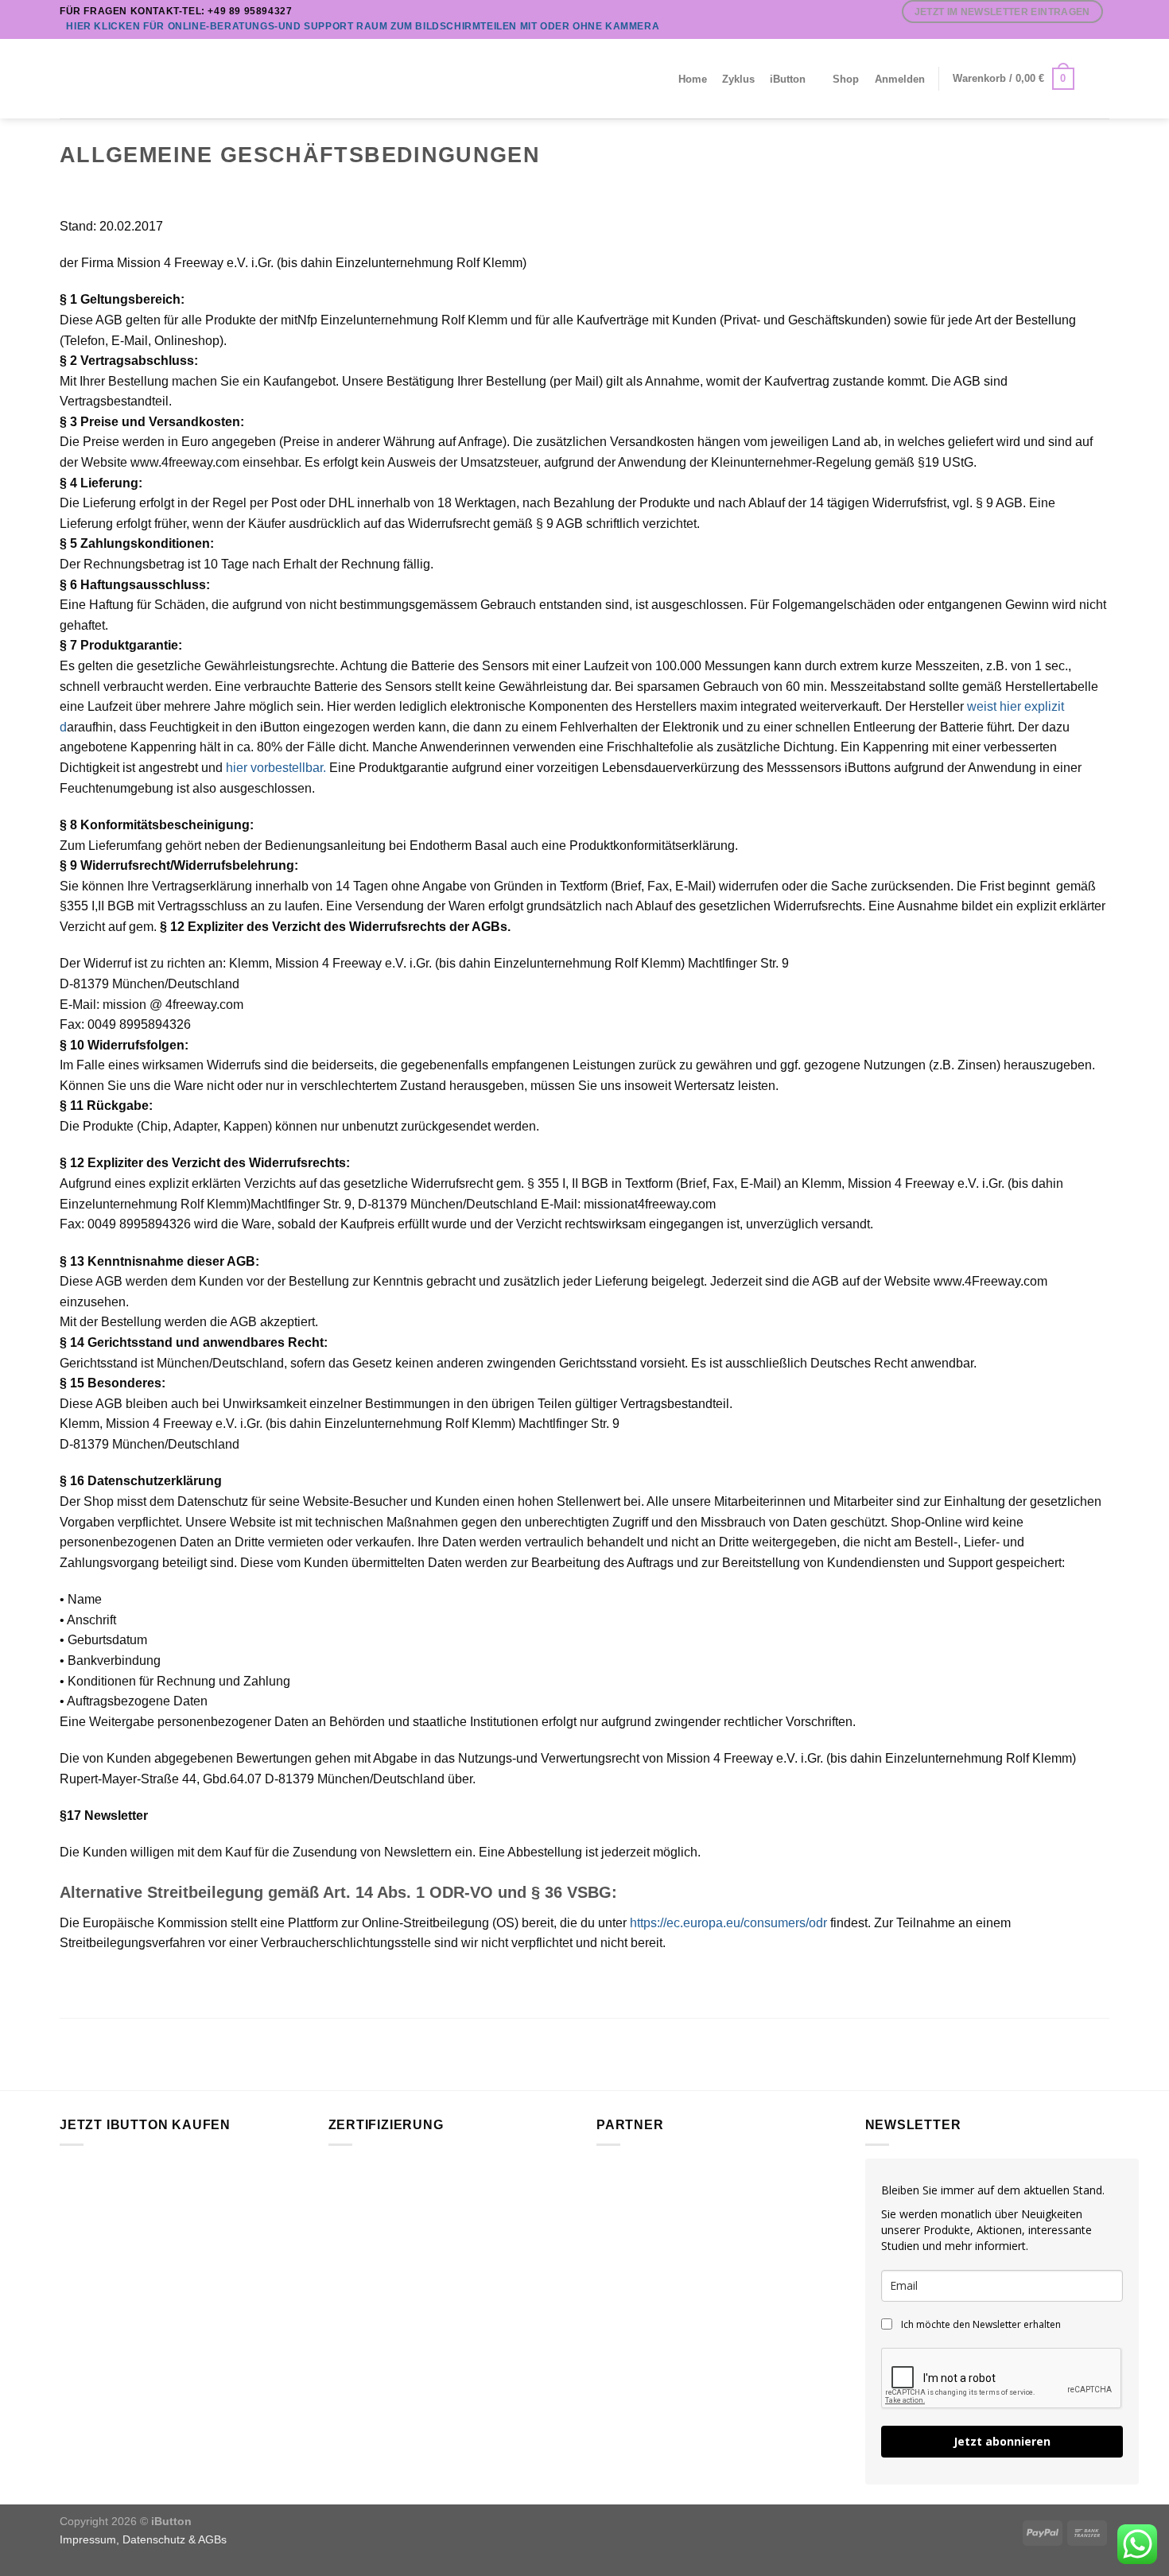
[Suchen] (1095, 79)
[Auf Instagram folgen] (1086, 31)
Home (693, 79)
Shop (846, 79)
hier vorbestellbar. (276, 768)
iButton (788, 79)
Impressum (88, 2539)
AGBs (212, 2539)
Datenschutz (154, 2539)
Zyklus (738, 79)
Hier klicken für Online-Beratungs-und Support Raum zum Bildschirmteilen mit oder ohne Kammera (363, 26)
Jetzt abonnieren (1002, 2441)
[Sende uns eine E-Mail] (1101, 31)
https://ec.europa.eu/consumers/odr (728, 1923)
